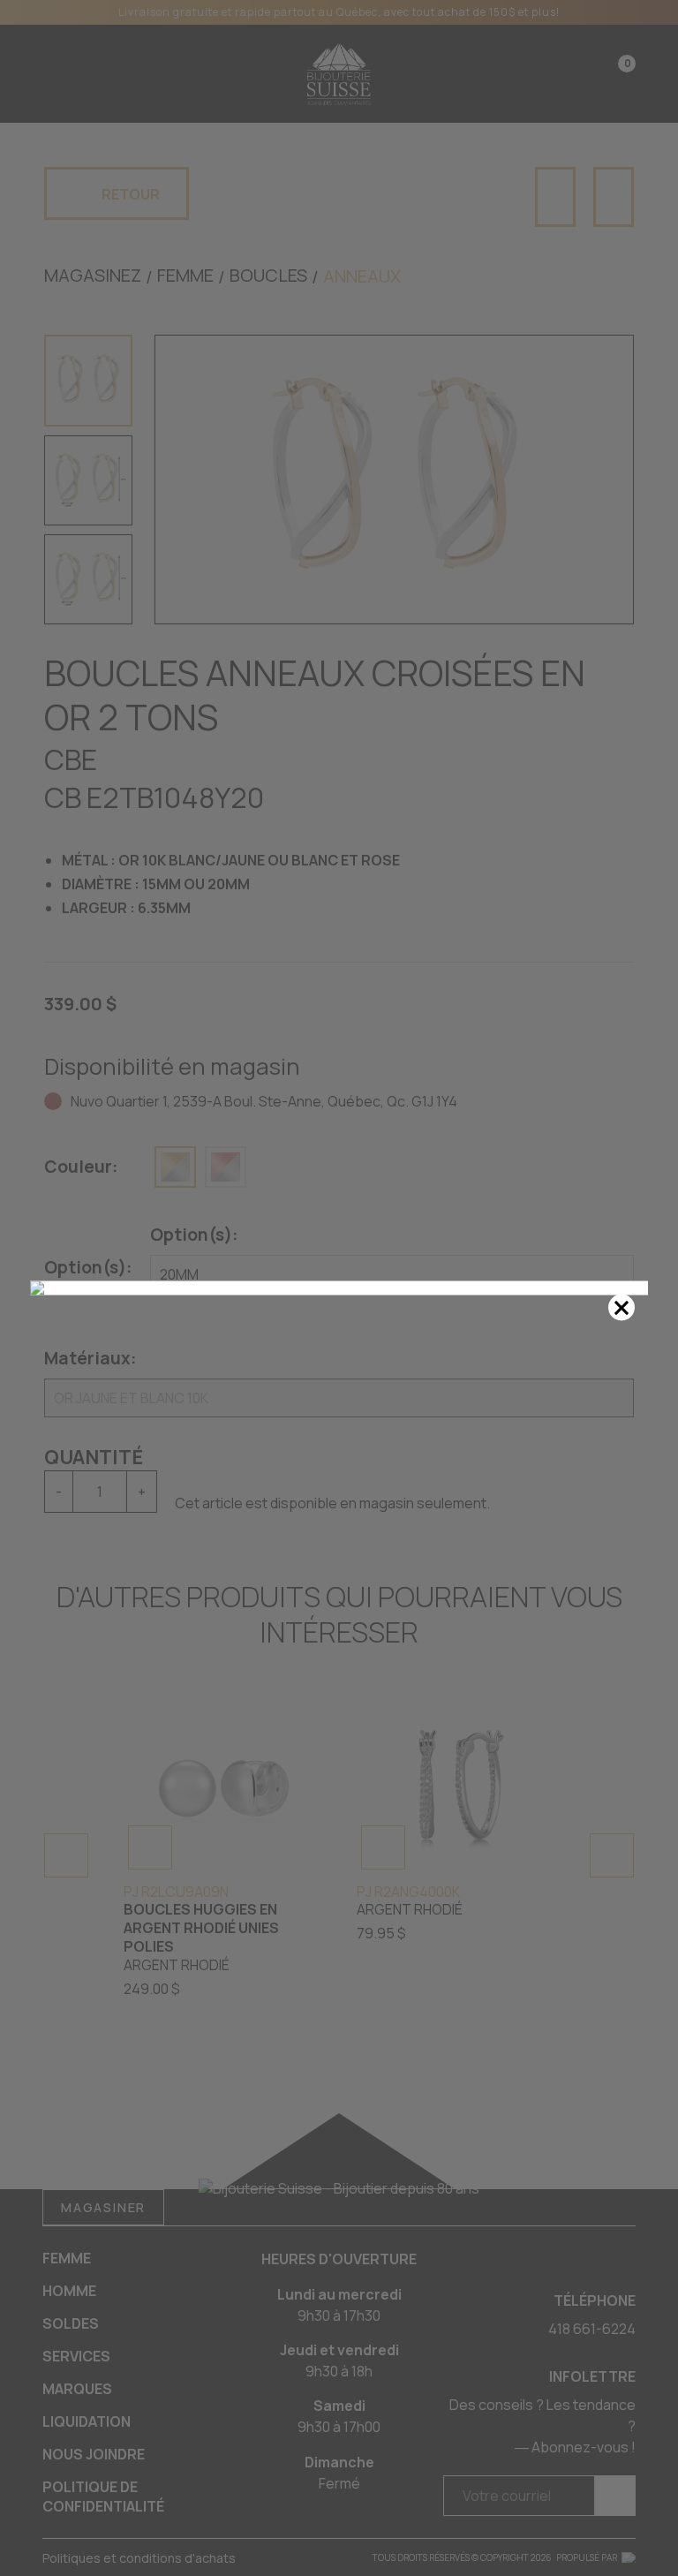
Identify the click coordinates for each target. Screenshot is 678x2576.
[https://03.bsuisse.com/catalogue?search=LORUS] (339, 1288)
